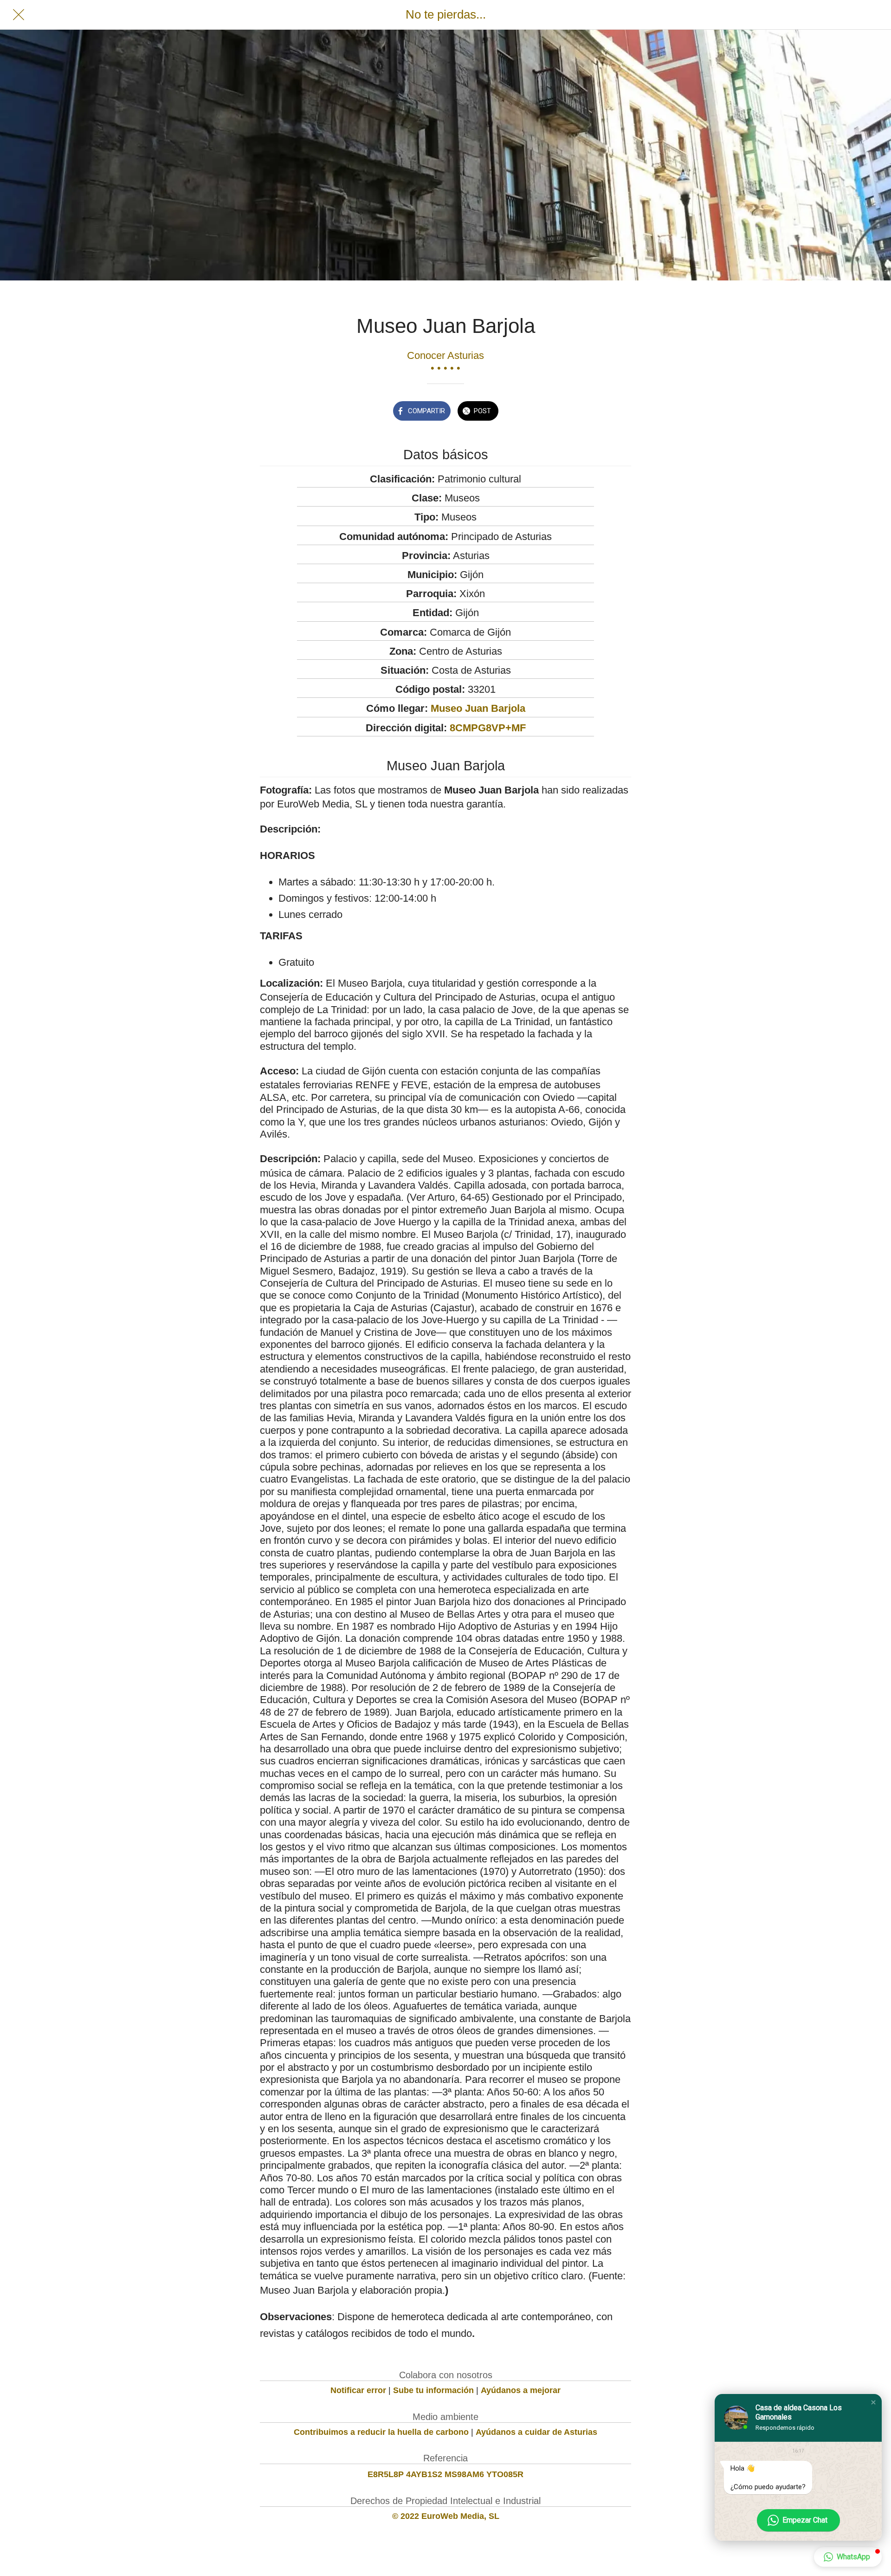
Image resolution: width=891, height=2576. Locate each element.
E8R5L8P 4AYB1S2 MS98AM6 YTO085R (445, 2474)
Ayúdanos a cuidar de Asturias (536, 2432)
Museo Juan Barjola (478, 708)
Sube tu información (433, 2390)
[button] (873, 2402)
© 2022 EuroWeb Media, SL (446, 2516)
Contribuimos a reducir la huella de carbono (381, 2432)
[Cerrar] (19, 15)
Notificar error (358, 2390)
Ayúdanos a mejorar (521, 2390)
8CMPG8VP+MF (488, 728)
